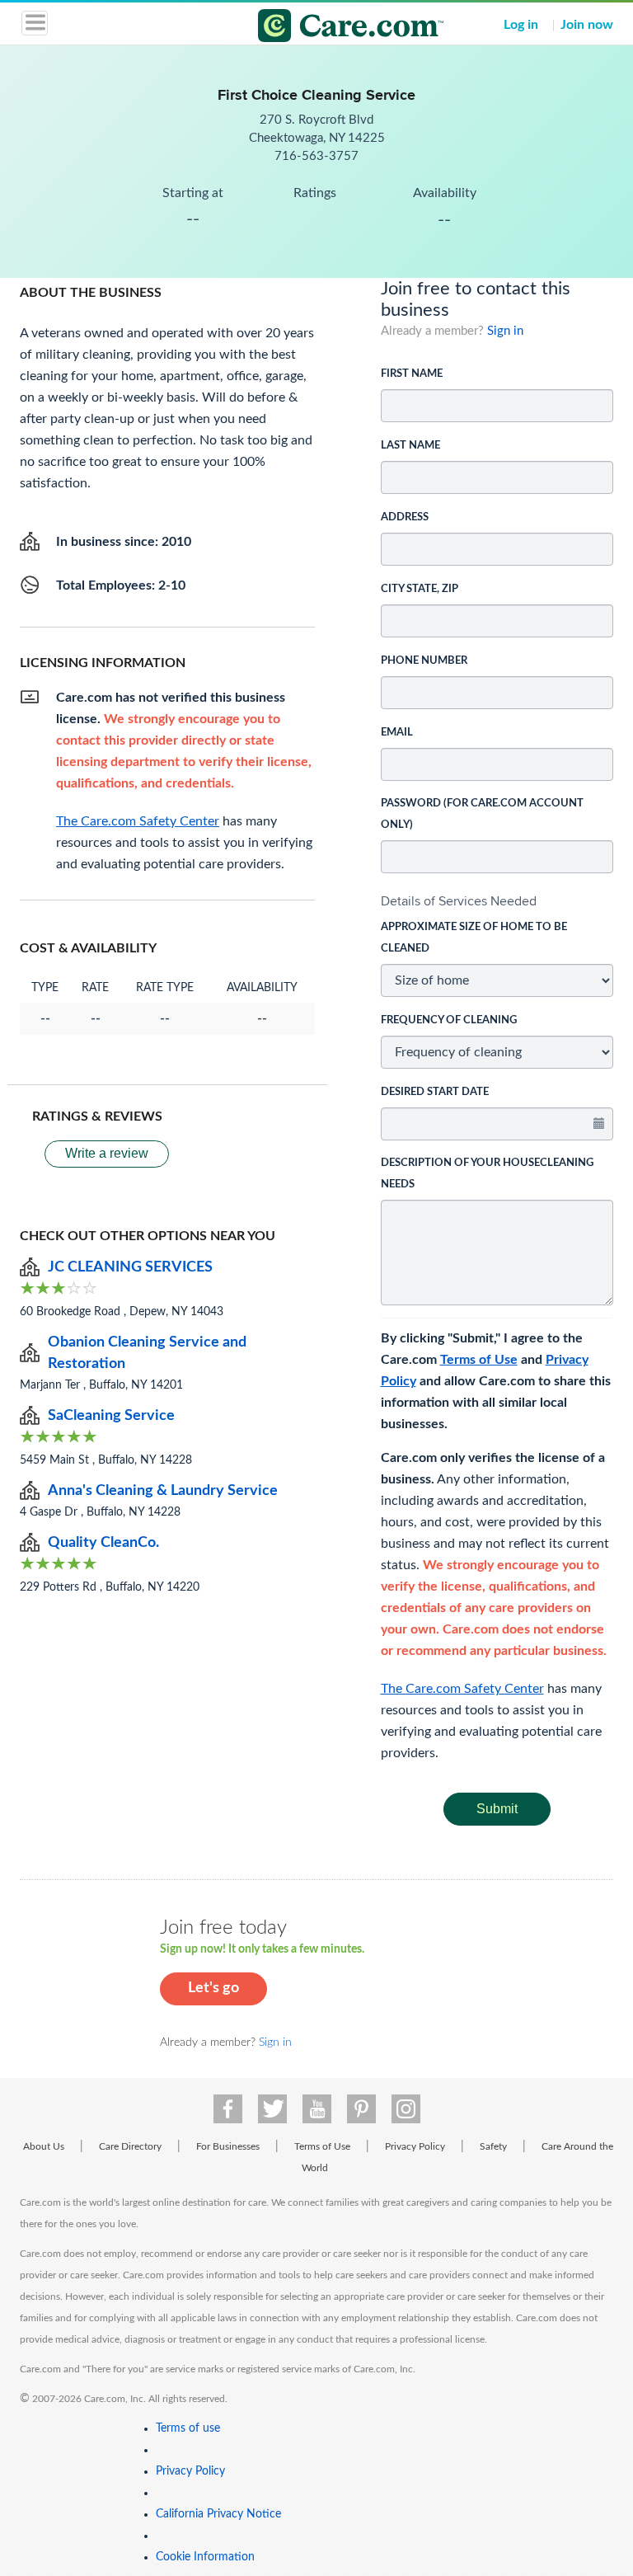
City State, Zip (420, 589)
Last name (410, 446)
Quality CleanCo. (103, 1543)
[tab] (497, 901)
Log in (521, 25)
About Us (44, 2146)
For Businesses (228, 2146)
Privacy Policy (415, 2146)
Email (397, 733)
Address (405, 517)
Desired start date (435, 1092)
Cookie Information (205, 2557)
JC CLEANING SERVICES (130, 1267)
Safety (493, 2146)
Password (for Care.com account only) (482, 814)
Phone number (424, 661)
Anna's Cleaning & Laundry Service (163, 1491)
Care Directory (130, 2146)
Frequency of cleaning (449, 1020)
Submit (497, 1809)
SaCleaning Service (111, 1416)
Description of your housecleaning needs (487, 1174)
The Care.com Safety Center (462, 1689)
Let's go (213, 1988)
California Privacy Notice (218, 2514)
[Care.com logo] (327, 28)
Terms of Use (479, 1360)
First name (412, 374)
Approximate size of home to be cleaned (474, 938)
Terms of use (188, 2428)
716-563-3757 (316, 156)
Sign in (505, 331)
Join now (587, 25)
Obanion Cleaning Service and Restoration (147, 1353)
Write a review (107, 1153)
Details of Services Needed (459, 901)
